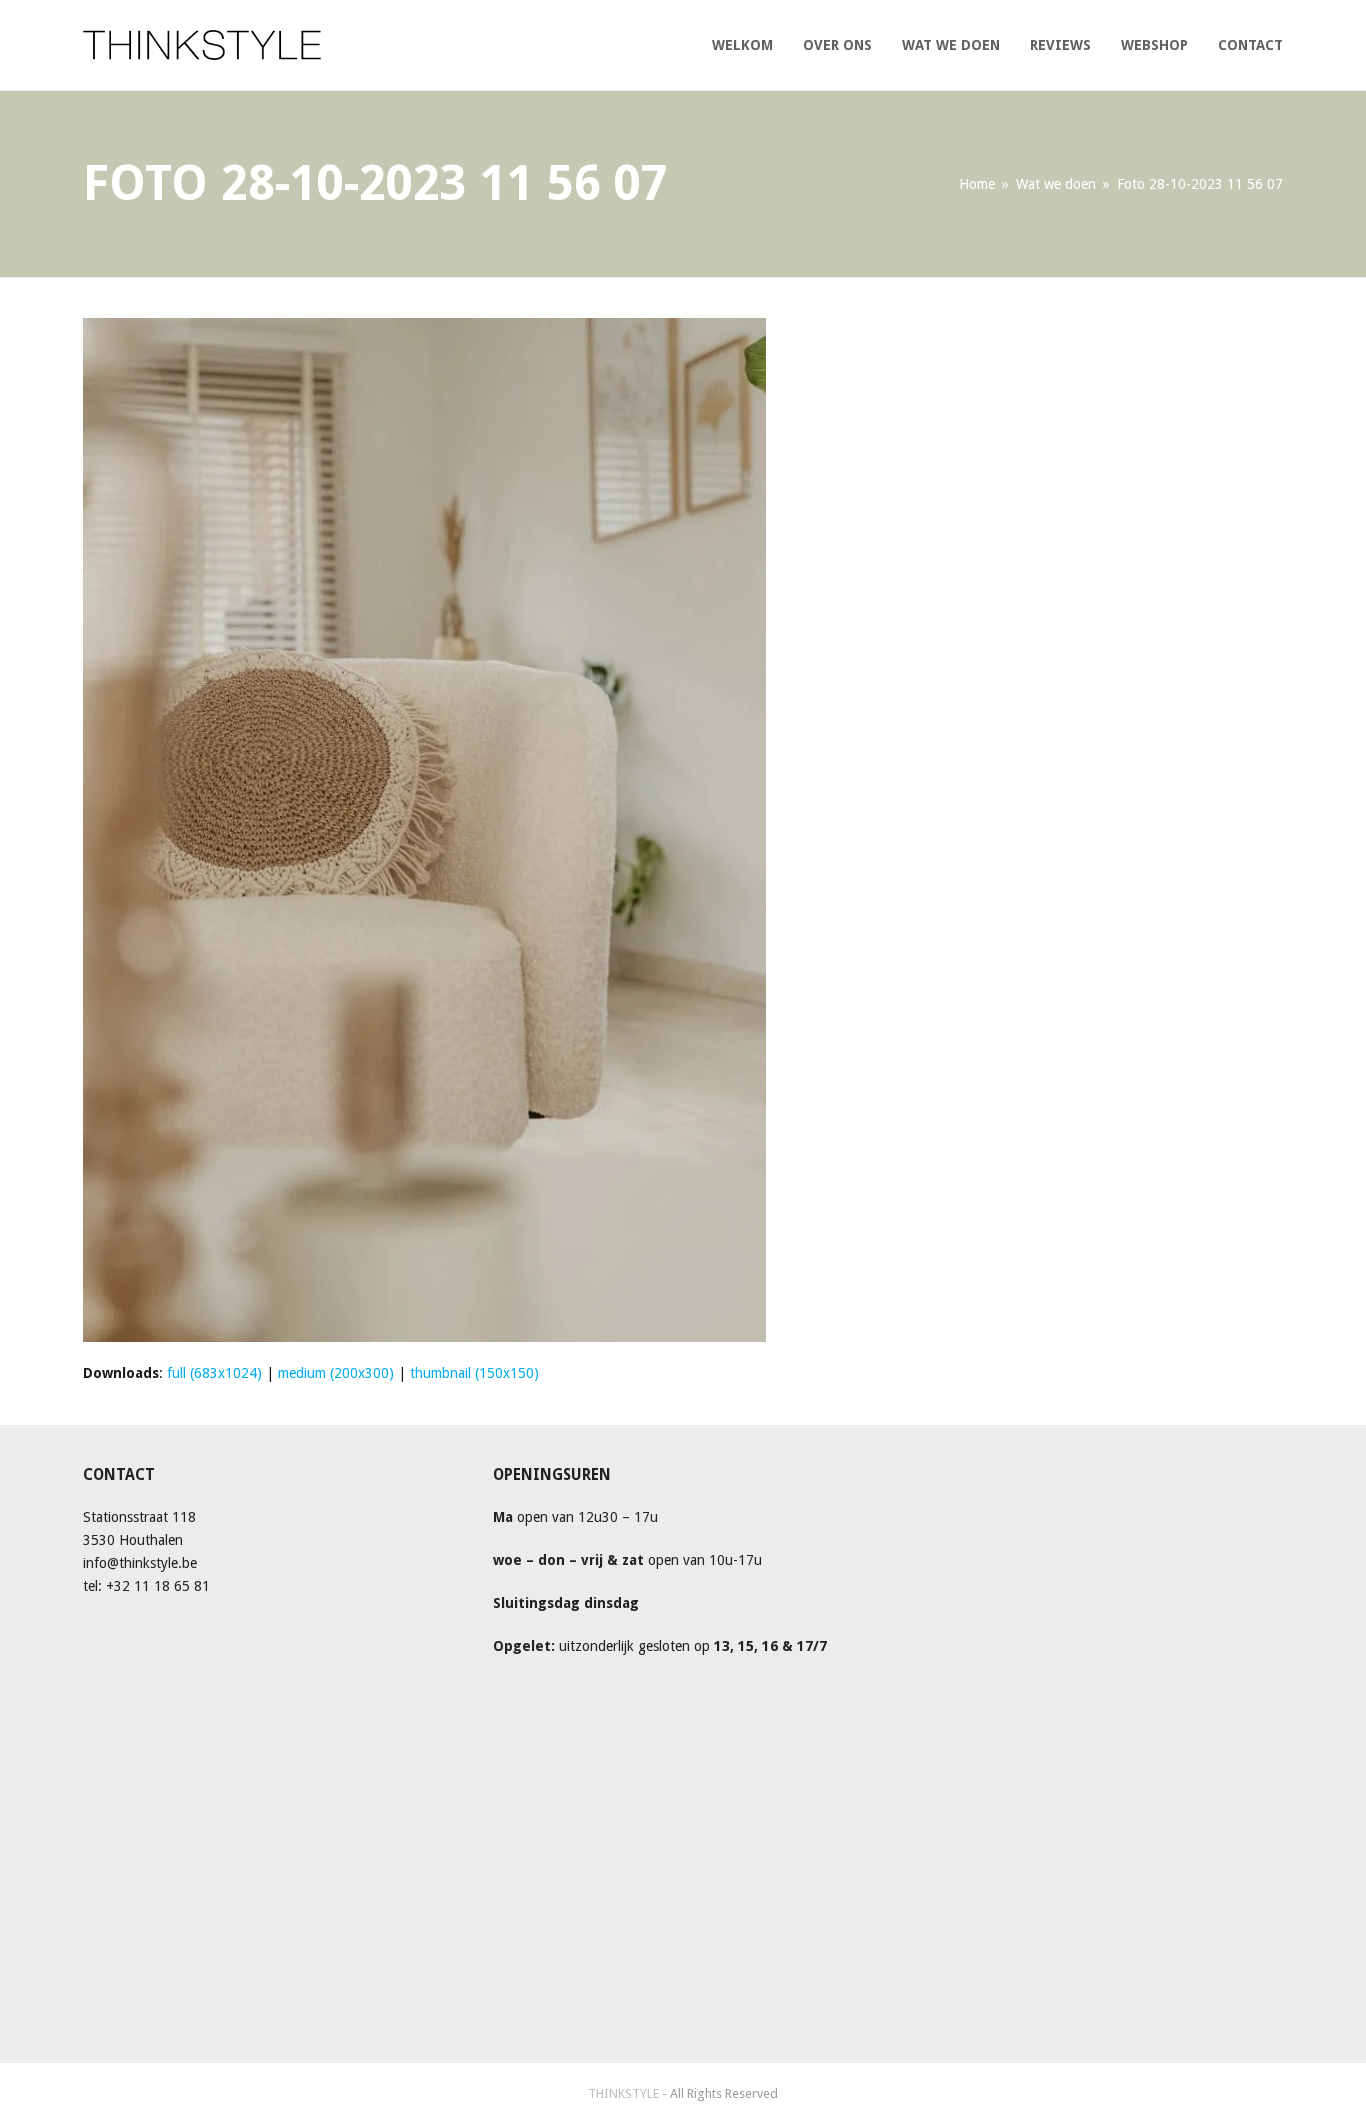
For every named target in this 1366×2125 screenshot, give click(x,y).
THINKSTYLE (625, 2093)
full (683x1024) (214, 1373)
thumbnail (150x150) (474, 1373)
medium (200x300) (336, 1373)
